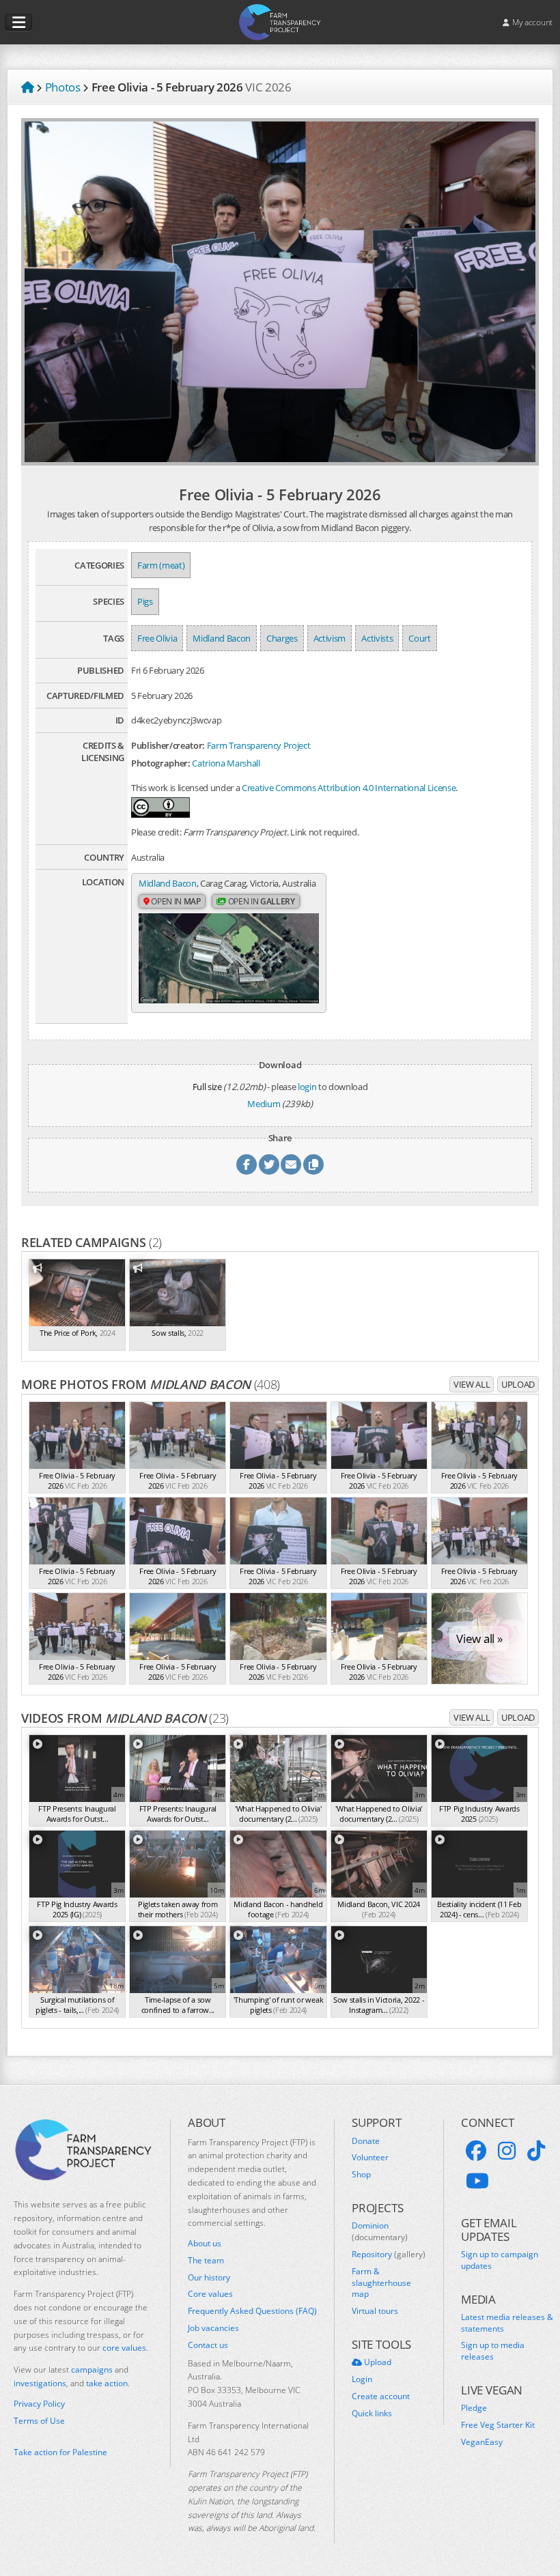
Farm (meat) (161, 565)
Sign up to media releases (493, 2351)
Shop (361, 2175)
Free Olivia (157, 638)
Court (419, 638)
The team (206, 2261)
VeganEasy (482, 2442)
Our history (209, 2278)
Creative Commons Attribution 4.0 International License (349, 788)
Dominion (380, 2232)
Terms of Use (39, 2421)
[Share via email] (291, 1164)
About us (205, 2244)
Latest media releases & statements (507, 2323)
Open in (175, 901)
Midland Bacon (222, 638)
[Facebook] (476, 2151)
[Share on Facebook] (247, 1164)
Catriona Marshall (226, 763)
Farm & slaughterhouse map (381, 2283)
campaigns (92, 2370)
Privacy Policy (39, 2404)
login (307, 1087)
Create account (381, 2396)
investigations (40, 2383)
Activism (330, 638)
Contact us (208, 2345)
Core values (210, 2294)
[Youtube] (477, 2181)
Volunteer (370, 2158)
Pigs (145, 601)
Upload (518, 1384)
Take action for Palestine (60, 2452)
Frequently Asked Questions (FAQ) (252, 2311)
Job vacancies (213, 2328)
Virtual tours (375, 2311)
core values (124, 2348)
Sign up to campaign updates (500, 2260)
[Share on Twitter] (269, 1164)
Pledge (474, 2408)
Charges (282, 638)
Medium (264, 1104)
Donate (366, 2141)
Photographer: (161, 763)
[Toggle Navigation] (18, 23)
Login (362, 2379)
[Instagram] (507, 2151)
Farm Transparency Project (259, 745)
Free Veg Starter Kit (498, 2425)
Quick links (372, 2414)
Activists (377, 638)
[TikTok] (536, 2151)
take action (107, 2383)
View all (472, 1384)
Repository (389, 2255)
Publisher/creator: (168, 745)
